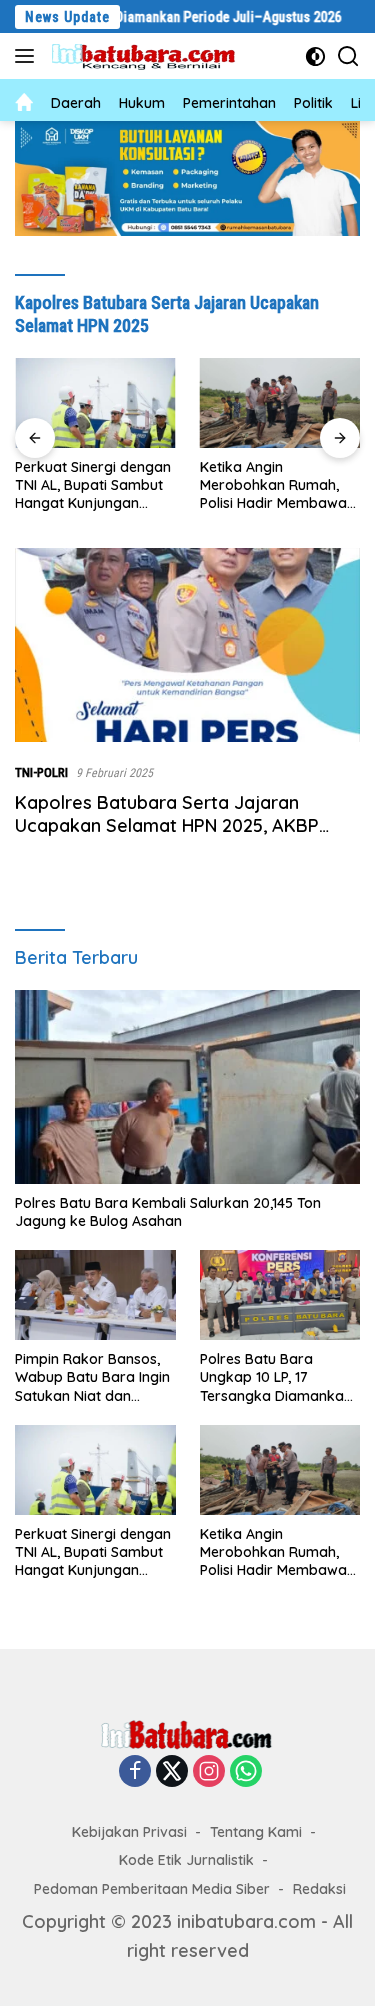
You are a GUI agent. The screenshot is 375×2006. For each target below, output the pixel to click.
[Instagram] (209, 1772)
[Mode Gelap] (315, 56)
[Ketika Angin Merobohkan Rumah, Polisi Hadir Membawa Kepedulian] (280, 403)
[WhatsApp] (246, 1772)
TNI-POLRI (41, 772)
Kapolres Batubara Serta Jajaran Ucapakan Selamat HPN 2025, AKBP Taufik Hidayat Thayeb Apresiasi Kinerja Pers (184, 837)
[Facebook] (135, 1772)
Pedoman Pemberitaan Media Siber (152, 1889)
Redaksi (319, 1889)
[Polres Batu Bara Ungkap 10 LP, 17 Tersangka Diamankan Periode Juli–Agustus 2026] (280, 1295)
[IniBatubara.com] (149, 56)
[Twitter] (172, 1772)
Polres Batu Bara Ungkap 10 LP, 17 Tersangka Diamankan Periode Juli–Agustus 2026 (276, 1377)
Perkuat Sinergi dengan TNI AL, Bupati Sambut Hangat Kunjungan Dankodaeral (93, 485)
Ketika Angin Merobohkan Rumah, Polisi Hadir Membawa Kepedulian (273, 485)
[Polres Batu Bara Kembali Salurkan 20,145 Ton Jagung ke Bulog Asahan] (187, 1087)
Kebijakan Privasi (129, 1832)
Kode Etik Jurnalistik (186, 1860)
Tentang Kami (256, 1832)
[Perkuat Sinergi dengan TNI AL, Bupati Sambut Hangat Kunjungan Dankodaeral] (95, 403)
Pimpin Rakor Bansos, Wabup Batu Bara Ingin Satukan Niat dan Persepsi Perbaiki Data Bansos (92, 1377)
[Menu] (28, 56)
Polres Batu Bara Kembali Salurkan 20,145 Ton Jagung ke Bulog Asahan (168, 1212)
